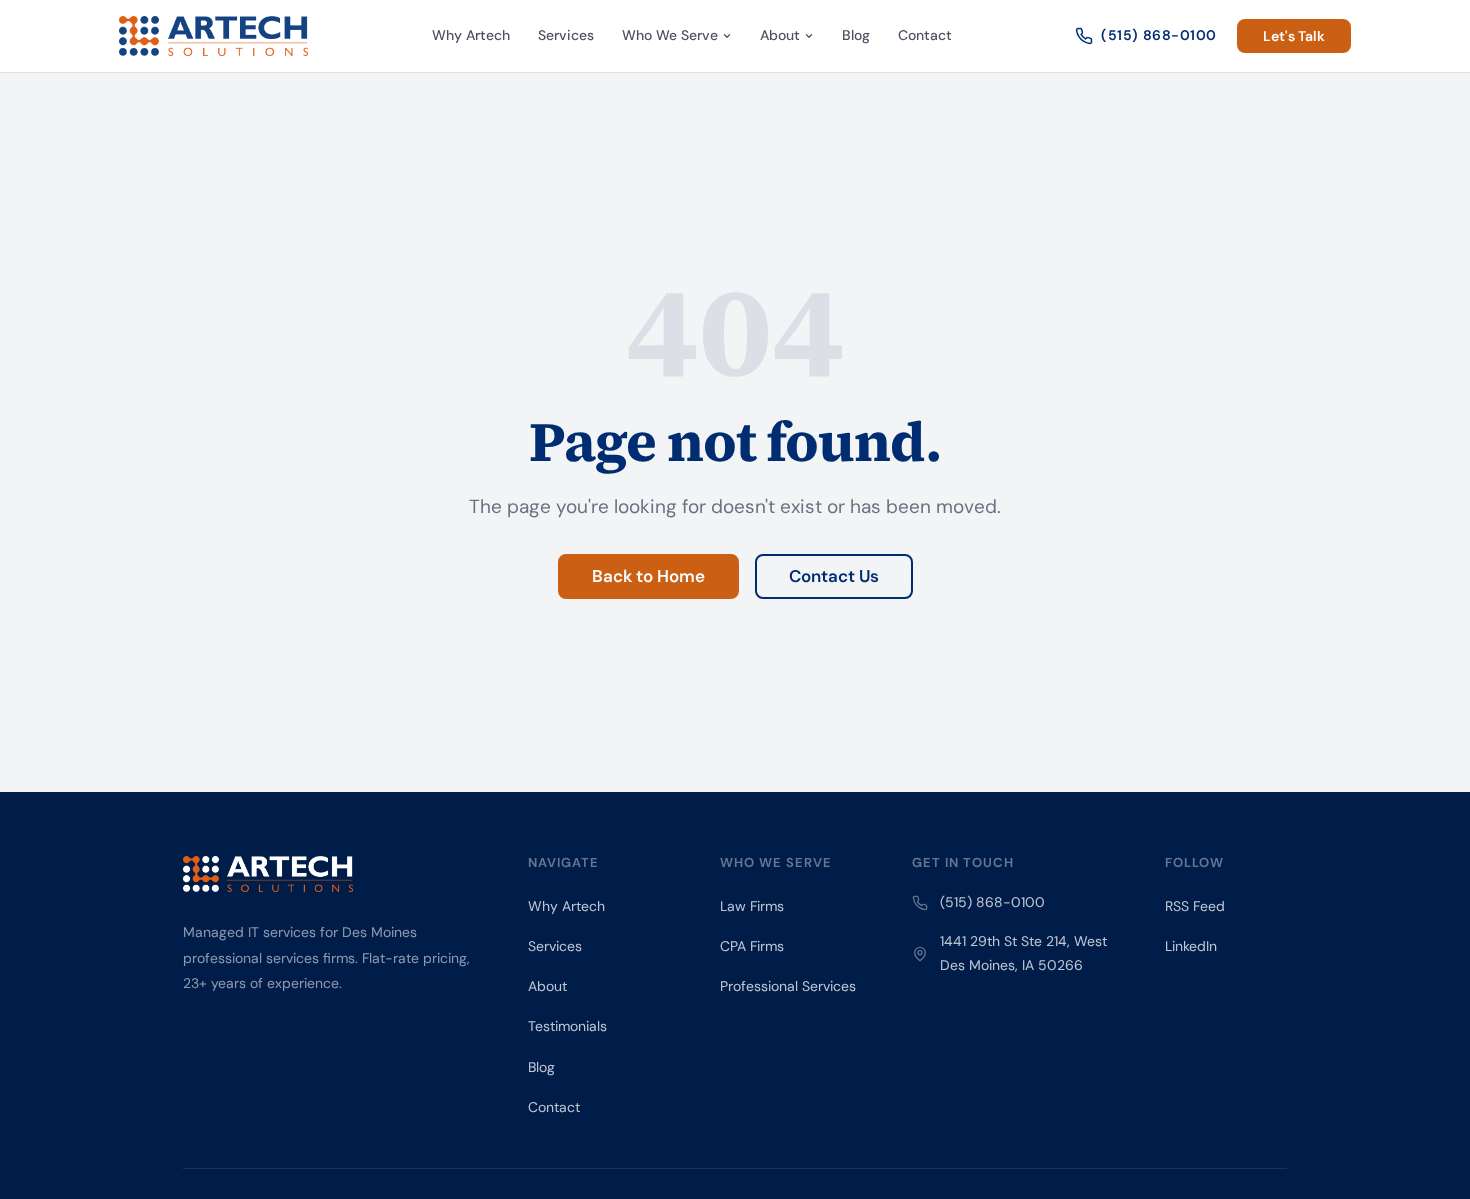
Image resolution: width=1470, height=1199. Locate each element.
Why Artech (471, 35)
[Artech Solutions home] (213, 36)
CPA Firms (752, 946)
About (780, 35)
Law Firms (752, 906)
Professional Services (788, 986)
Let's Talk (1294, 36)
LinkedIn (1191, 946)
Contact (925, 35)
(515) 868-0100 (1159, 35)
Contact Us (834, 576)
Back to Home (648, 576)
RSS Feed (1195, 906)
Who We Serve (670, 35)
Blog (856, 35)
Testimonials (567, 1026)
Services (566, 35)
